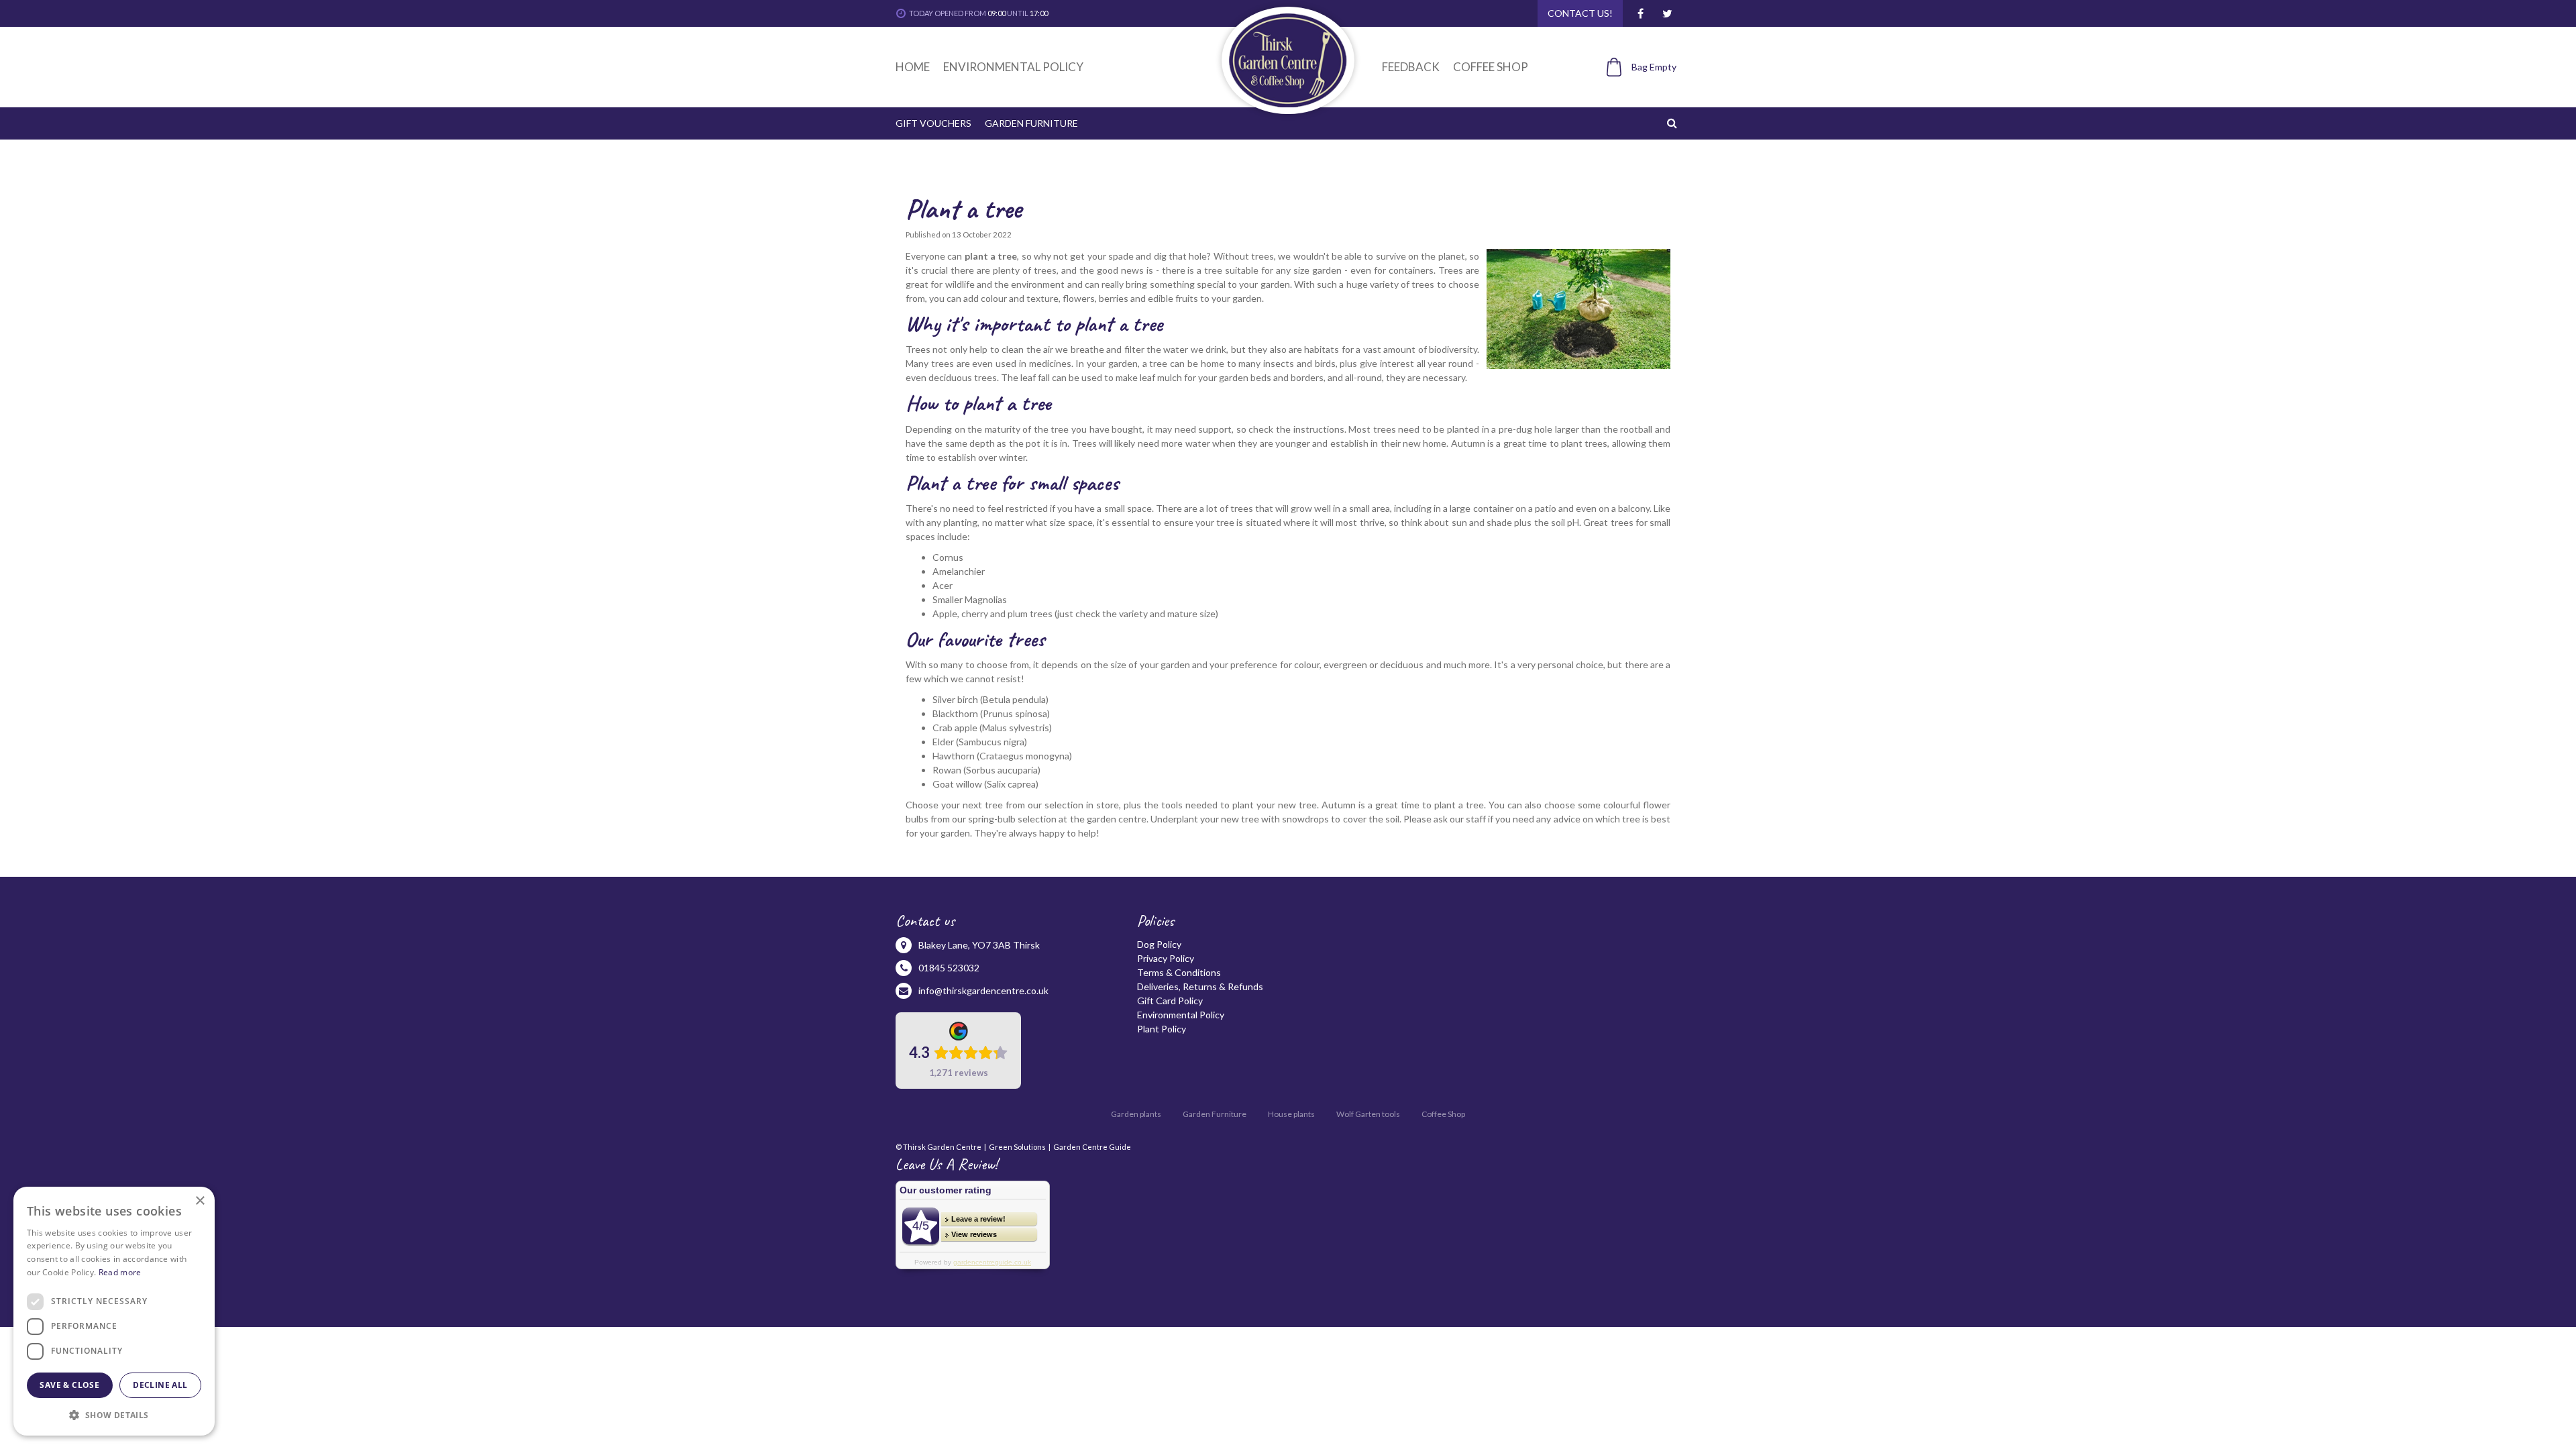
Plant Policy (1162, 1029)
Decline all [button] (160, 1385)
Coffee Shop (1443, 1114)
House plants (1291, 1114)
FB (1640, 13)
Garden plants (1136, 1114)
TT (1667, 13)
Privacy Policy (1166, 958)
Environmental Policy (1181, 1015)
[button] (114, 1414)
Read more (120, 1272)
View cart (1634, 90)
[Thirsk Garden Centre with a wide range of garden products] (1288, 60)
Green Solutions (1017, 1147)
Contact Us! (1580, 13)
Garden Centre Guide (1092, 1147)
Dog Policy (1159, 944)
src (1674, 123)
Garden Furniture (1215, 1114)
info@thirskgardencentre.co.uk (983, 990)
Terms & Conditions (1179, 972)
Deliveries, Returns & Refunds (1200, 986)
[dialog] (114, 1311)
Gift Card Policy (1170, 1001)
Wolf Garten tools (1368, 1114)
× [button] (200, 1201)
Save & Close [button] (69, 1385)
